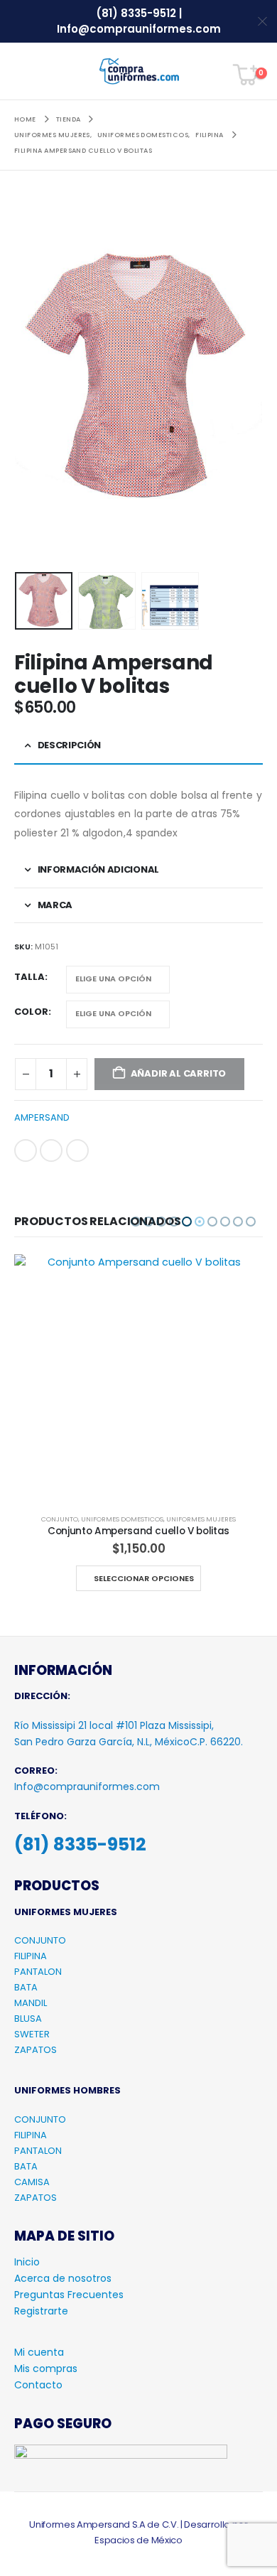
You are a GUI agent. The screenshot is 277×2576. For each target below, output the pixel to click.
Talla (29, 977)
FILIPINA (31, 1956)
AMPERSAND (42, 1117)
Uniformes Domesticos (122, 1519)
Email (77, 1150)
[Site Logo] (139, 71)
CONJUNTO (40, 1940)
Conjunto (60, 1519)
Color (31, 1012)
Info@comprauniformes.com (139, 29)
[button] (25, 71)
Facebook (26, 1150)
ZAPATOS (36, 2050)
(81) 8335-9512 (137, 13)
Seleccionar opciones (144, 1578)
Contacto (38, 2385)
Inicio (27, 2262)
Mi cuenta (39, 2352)
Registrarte (41, 2311)
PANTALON (38, 1972)
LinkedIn (51, 1150)
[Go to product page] (138, 1379)
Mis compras (46, 2368)
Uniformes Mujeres (201, 1519)
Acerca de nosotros (63, 2278)
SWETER (32, 2034)
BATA (26, 1987)
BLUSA (28, 2019)
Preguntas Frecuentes (69, 2295)
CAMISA (32, 2182)
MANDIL (31, 2003)
